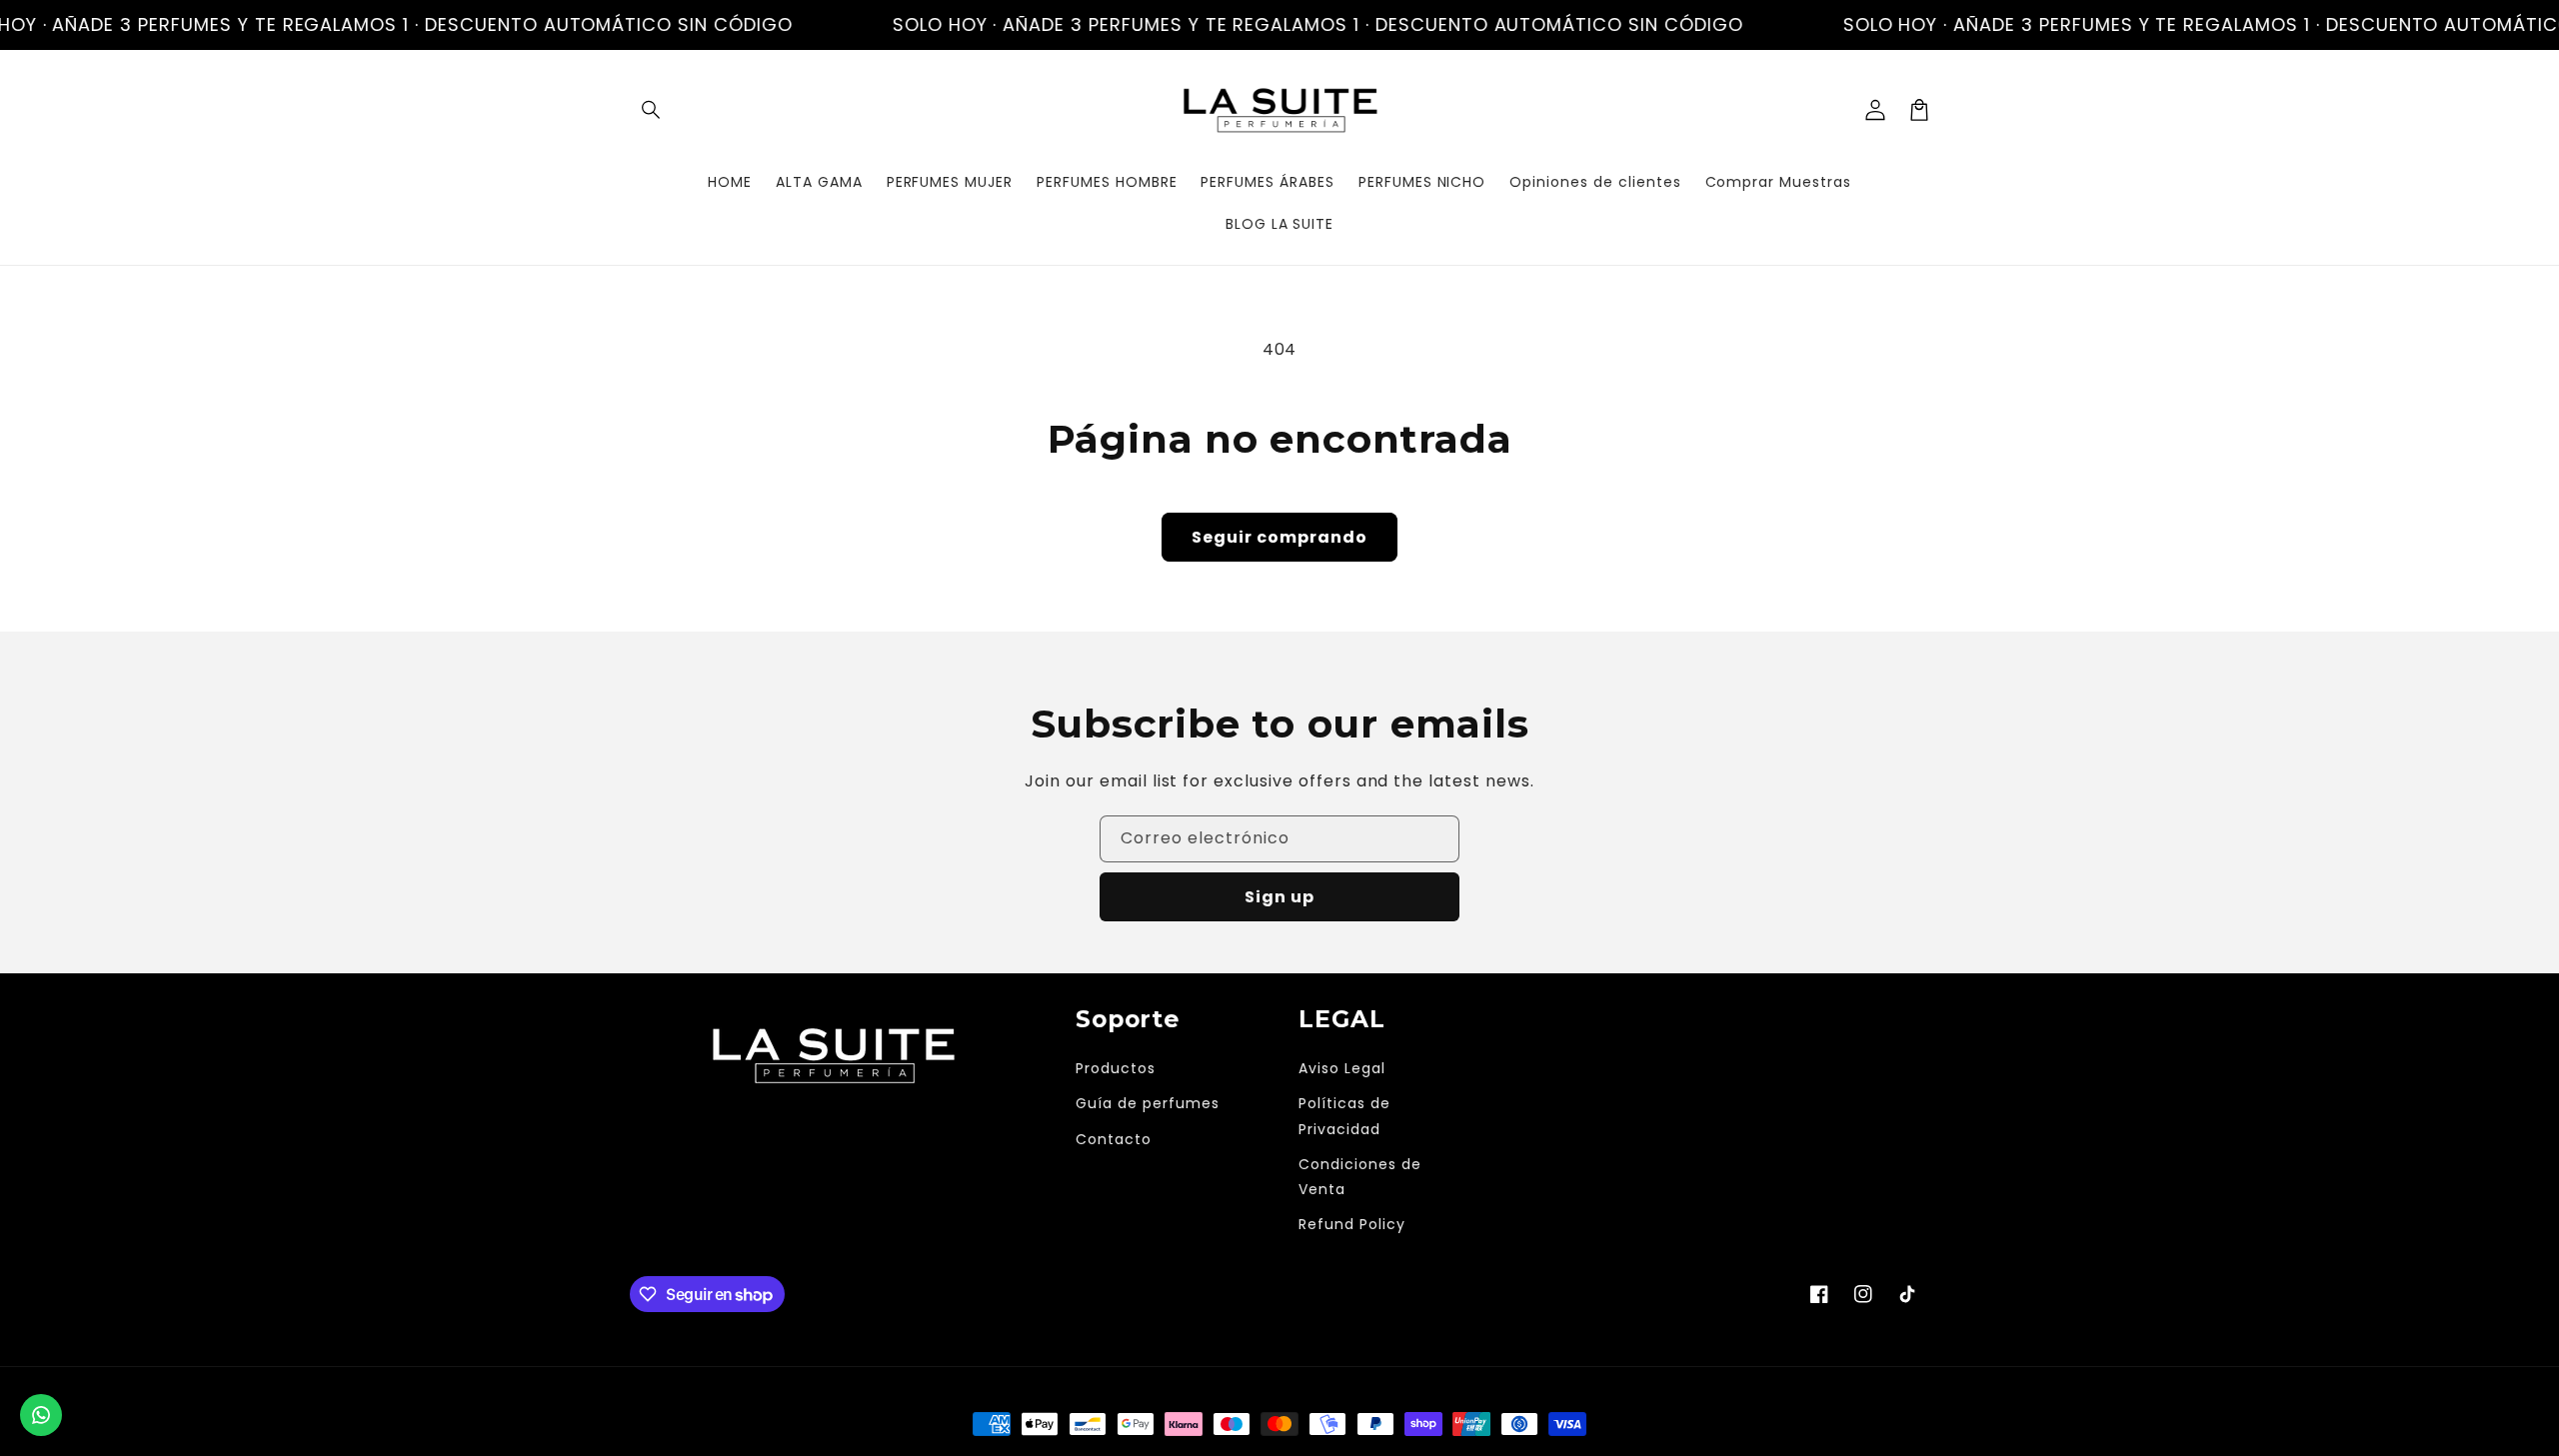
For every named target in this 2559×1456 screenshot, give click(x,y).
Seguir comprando (1279, 537)
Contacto (1114, 1139)
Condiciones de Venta (1359, 1177)
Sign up (1279, 897)
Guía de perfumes (1147, 1103)
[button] (652, 110)
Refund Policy (1351, 1224)
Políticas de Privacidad (1344, 1116)
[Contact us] (41, 1415)
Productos (1116, 1068)
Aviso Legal (1342, 1068)
